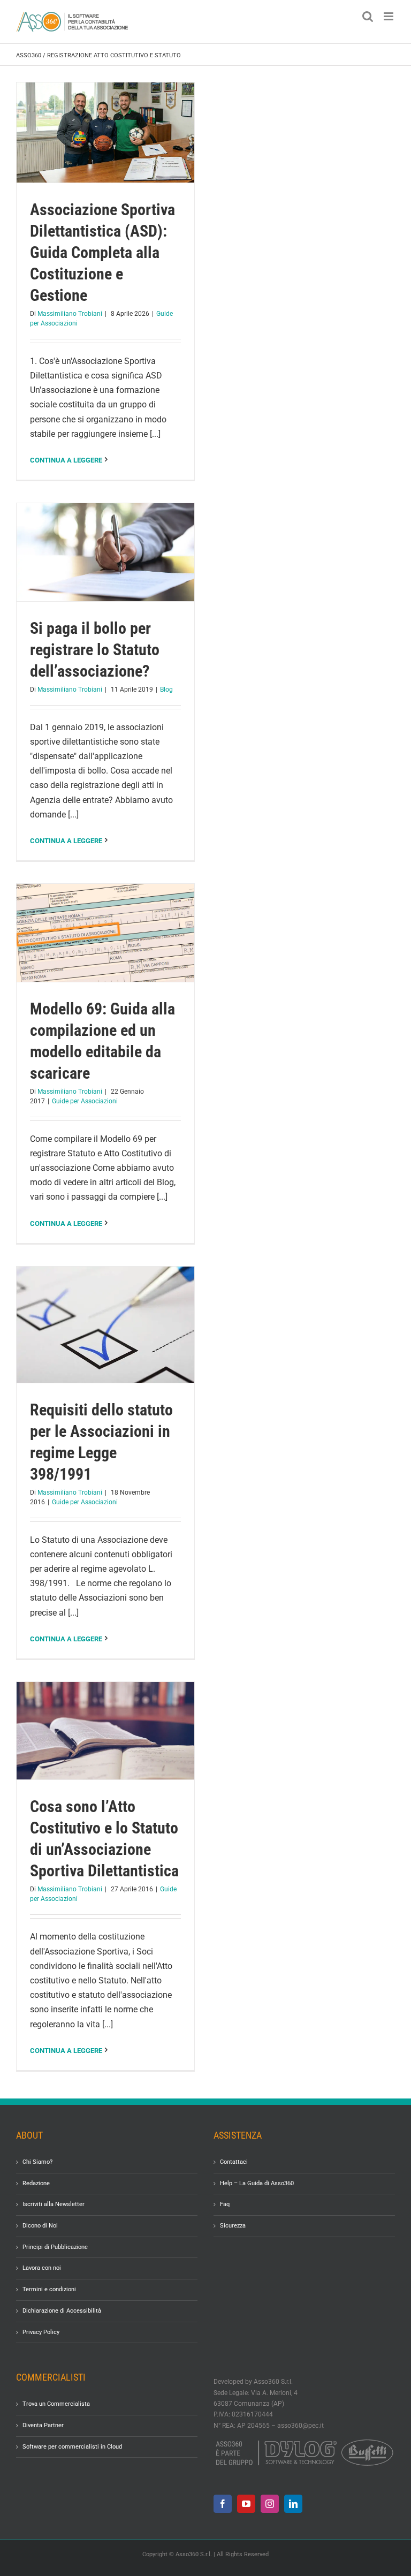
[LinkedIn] (293, 2503)
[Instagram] (270, 2503)
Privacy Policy (41, 2332)
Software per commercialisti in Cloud (72, 2446)
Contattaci (234, 2162)
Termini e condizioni (49, 2289)
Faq (225, 2204)
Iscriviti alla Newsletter (54, 2204)
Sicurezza (233, 2226)
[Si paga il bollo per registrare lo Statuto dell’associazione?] (105, 552)
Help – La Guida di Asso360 (257, 2183)
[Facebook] (223, 2503)
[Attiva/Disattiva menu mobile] (389, 16)
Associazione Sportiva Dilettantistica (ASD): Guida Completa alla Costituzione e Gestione (102, 252)
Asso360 (29, 55)
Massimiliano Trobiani (70, 314)
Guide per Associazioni (85, 1101)
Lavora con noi (42, 2268)
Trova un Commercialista (56, 2404)
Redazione (36, 2183)
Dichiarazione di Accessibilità (62, 2311)
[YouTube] (246, 2503)
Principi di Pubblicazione (55, 2247)
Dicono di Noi (40, 2226)
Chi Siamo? (37, 2162)
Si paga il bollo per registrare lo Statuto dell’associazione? (95, 650)
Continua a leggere (66, 460)
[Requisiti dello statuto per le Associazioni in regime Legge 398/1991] (105, 1325)
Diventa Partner (43, 2425)
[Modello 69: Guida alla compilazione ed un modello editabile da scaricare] (105, 933)
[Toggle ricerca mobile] (368, 16)
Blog (166, 690)
